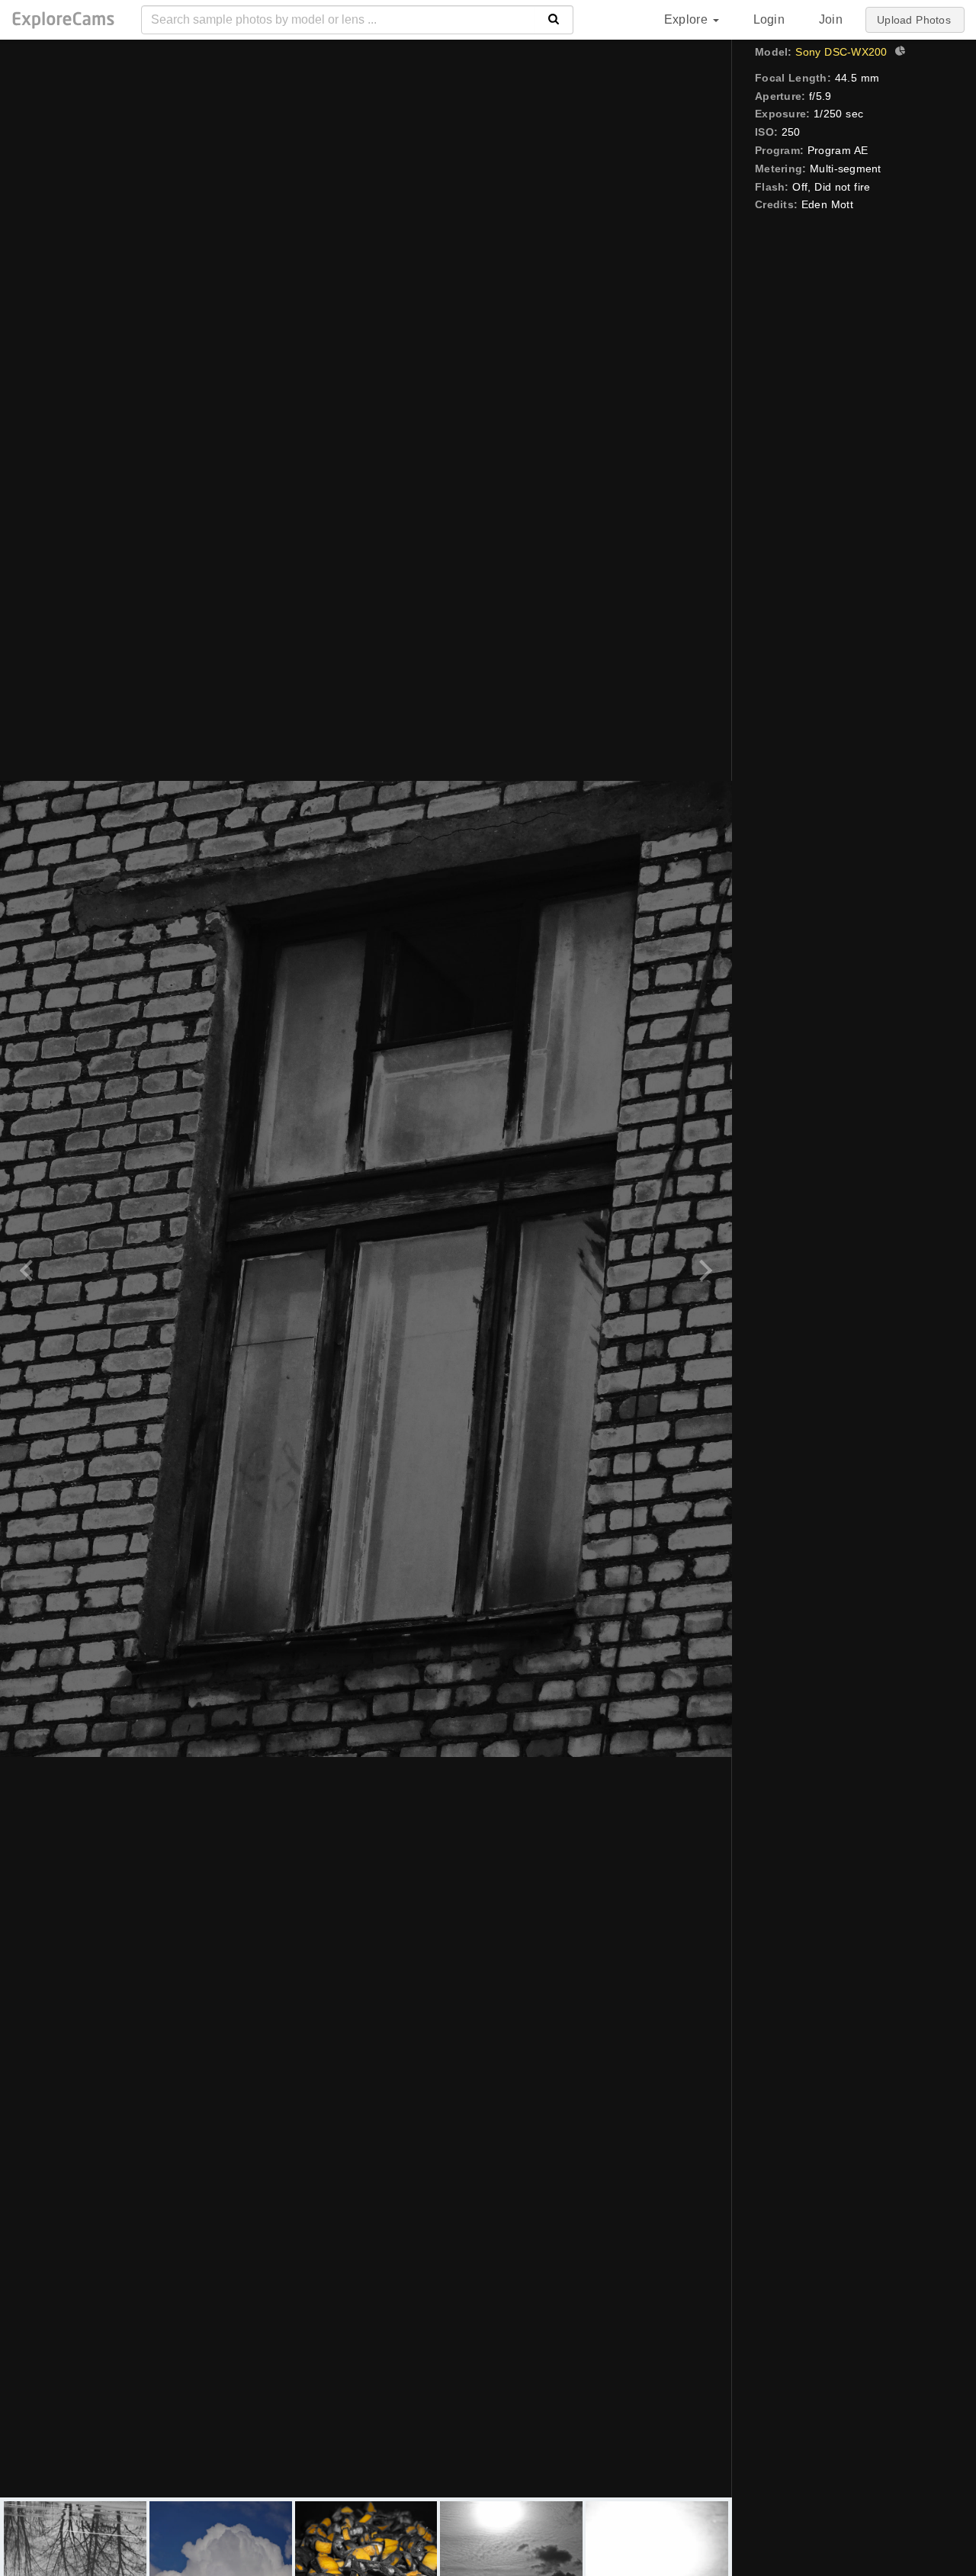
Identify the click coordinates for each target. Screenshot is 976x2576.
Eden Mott (827, 204)
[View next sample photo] (703, 1269)
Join (831, 19)
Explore (688, 19)
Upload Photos (914, 20)
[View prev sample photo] (29, 1269)
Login (769, 19)
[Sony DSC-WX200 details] (898, 53)
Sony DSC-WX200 (841, 52)
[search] (554, 20)
